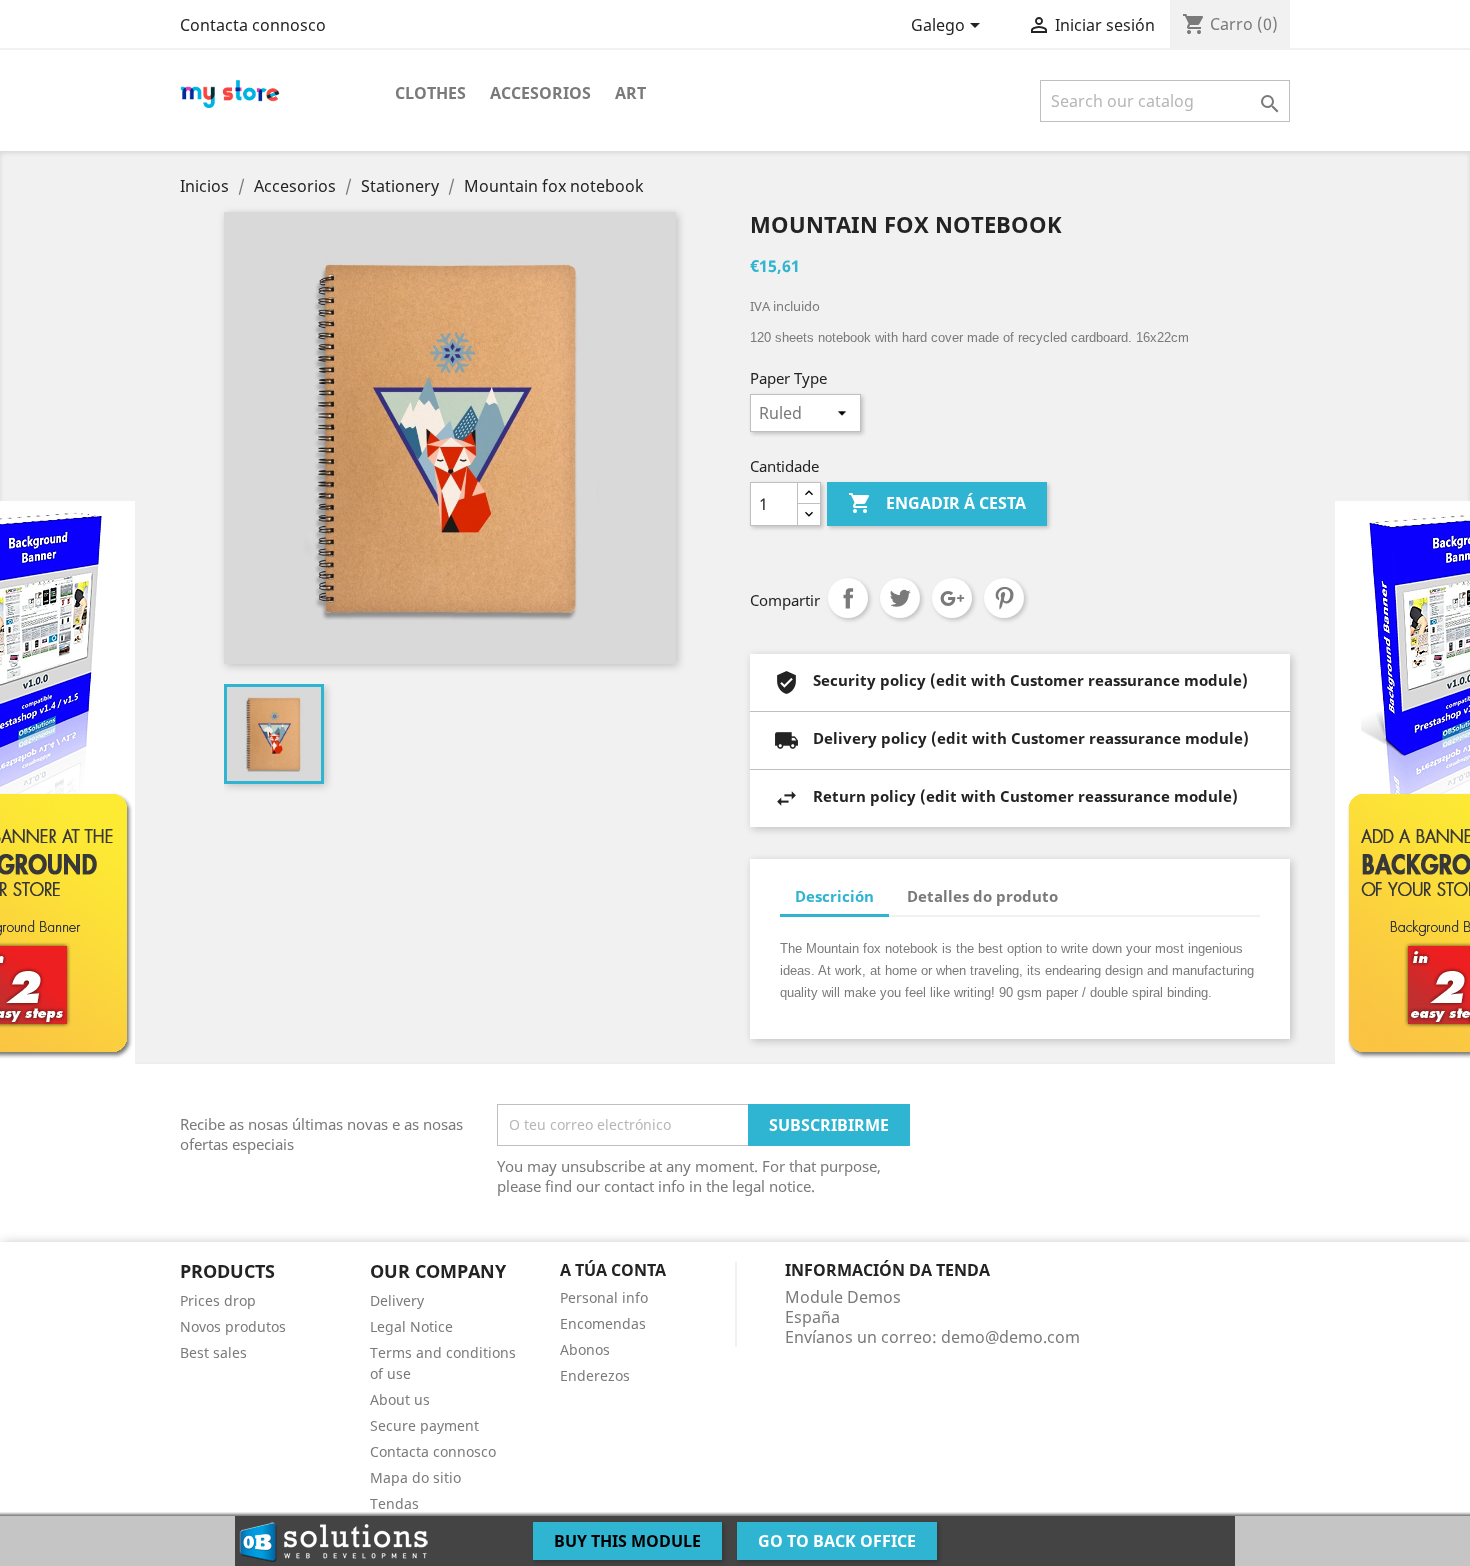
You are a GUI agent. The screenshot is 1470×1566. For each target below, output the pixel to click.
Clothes (430, 93)
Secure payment (424, 1425)
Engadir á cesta (937, 503)
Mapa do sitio (415, 1477)
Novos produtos (233, 1326)
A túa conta (613, 1270)
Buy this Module (627, 1541)
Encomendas (603, 1323)
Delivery (397, 1300)
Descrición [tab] (834, 896)
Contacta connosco (253, 25)
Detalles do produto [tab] (982, 896)
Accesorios (540, 93)
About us (400, 1399)
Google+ (952, 598)
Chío (900, 598)
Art (630, 93)
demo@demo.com (1010, 1337)
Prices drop (218, 1300)
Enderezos (595, 1375)
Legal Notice (411, 1326)
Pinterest (1004, 598)
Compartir (848, 598)
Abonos (585, 1349)
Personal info (604, 1297)
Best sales (213, 1352)
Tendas (394, 1503)
